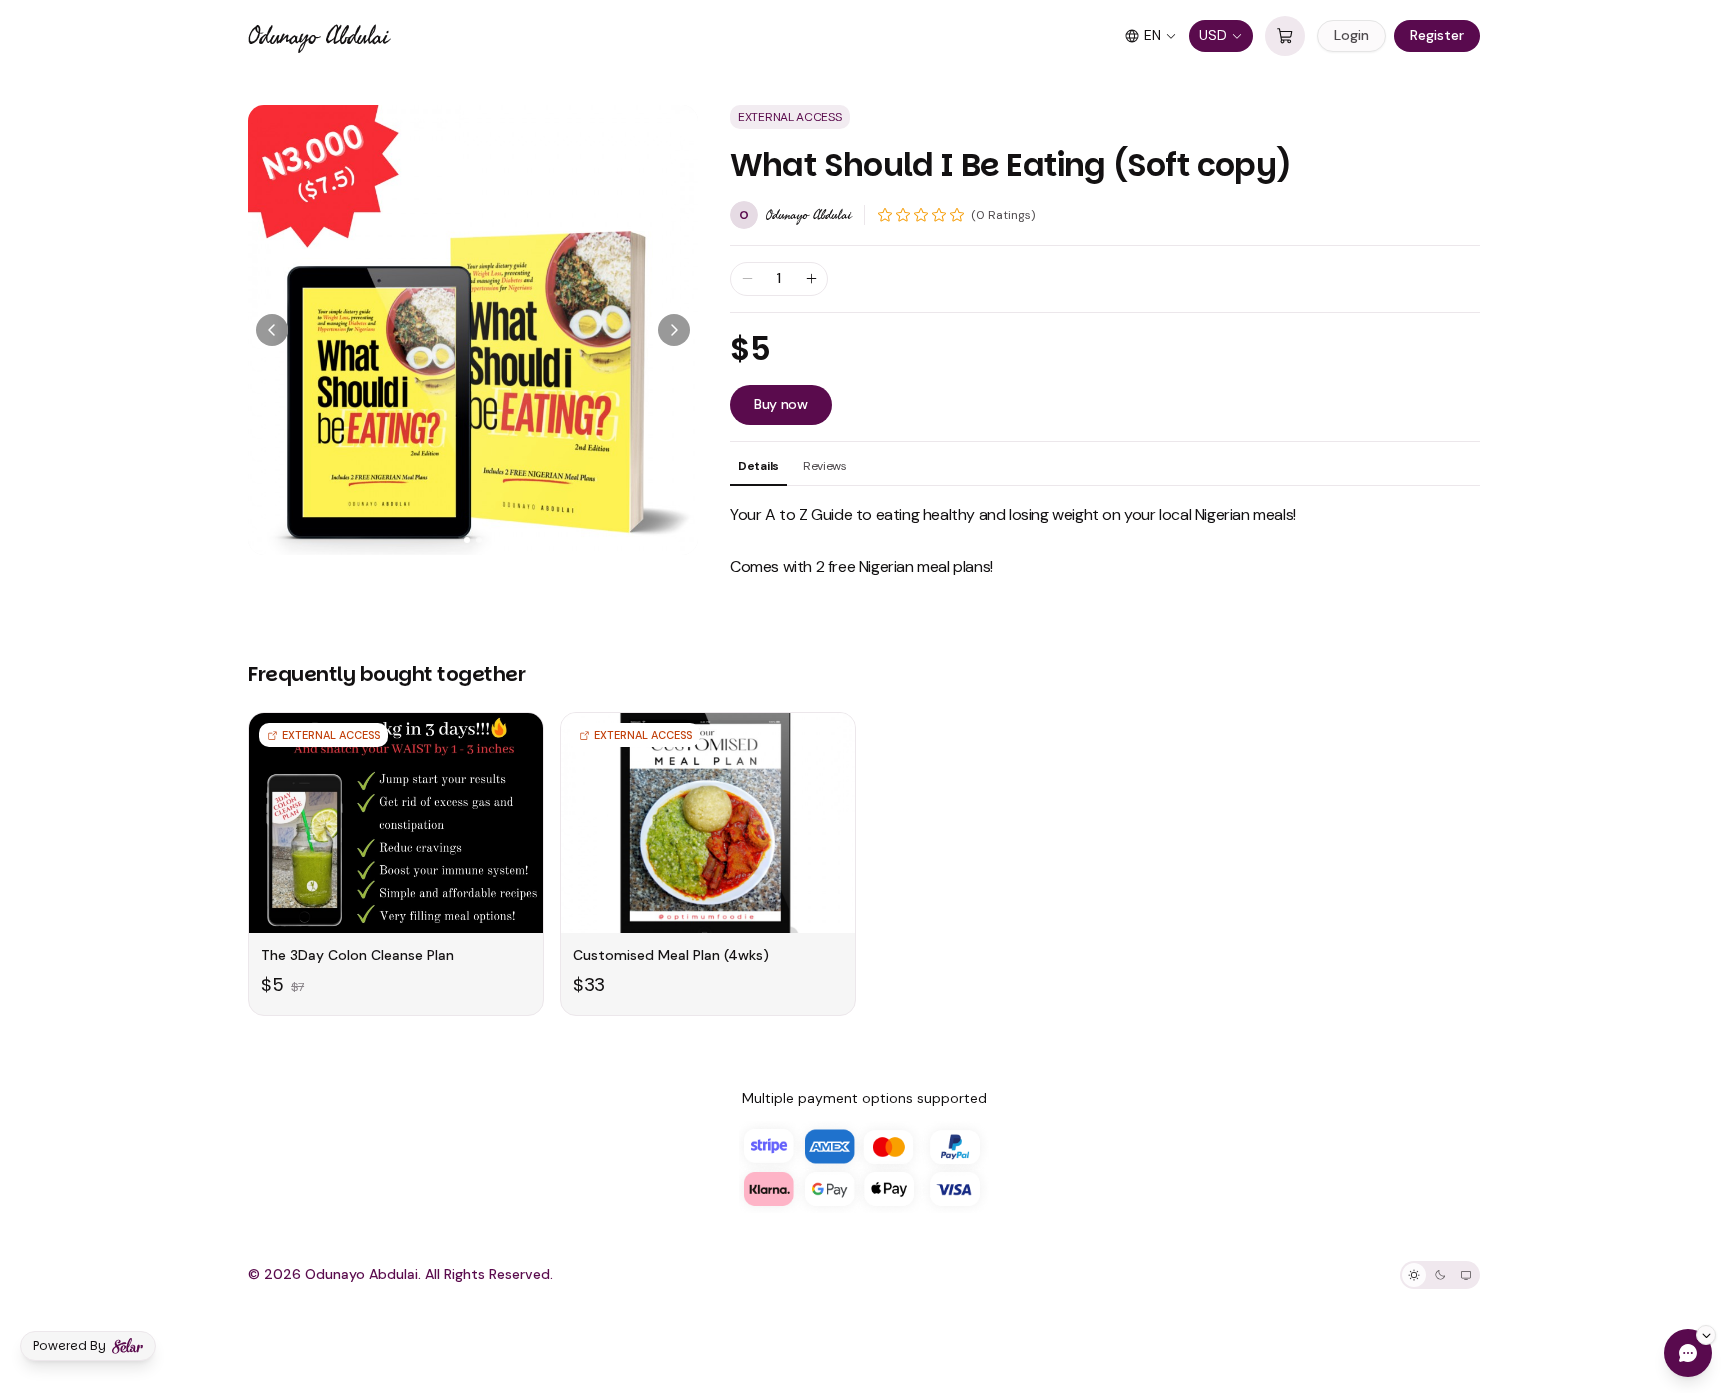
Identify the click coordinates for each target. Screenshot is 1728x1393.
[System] (1466, 1275)
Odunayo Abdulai (318, 36)
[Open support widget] (1688, 1353)
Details (758, 466)
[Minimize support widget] (1706, 1335)
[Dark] (1440, 1275)
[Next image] (674, 330)
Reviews (825, 466)
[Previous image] (272, 330)
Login (1351, 35)
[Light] (1414, 1275)
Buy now (781, 404)
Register (1437, 35)
